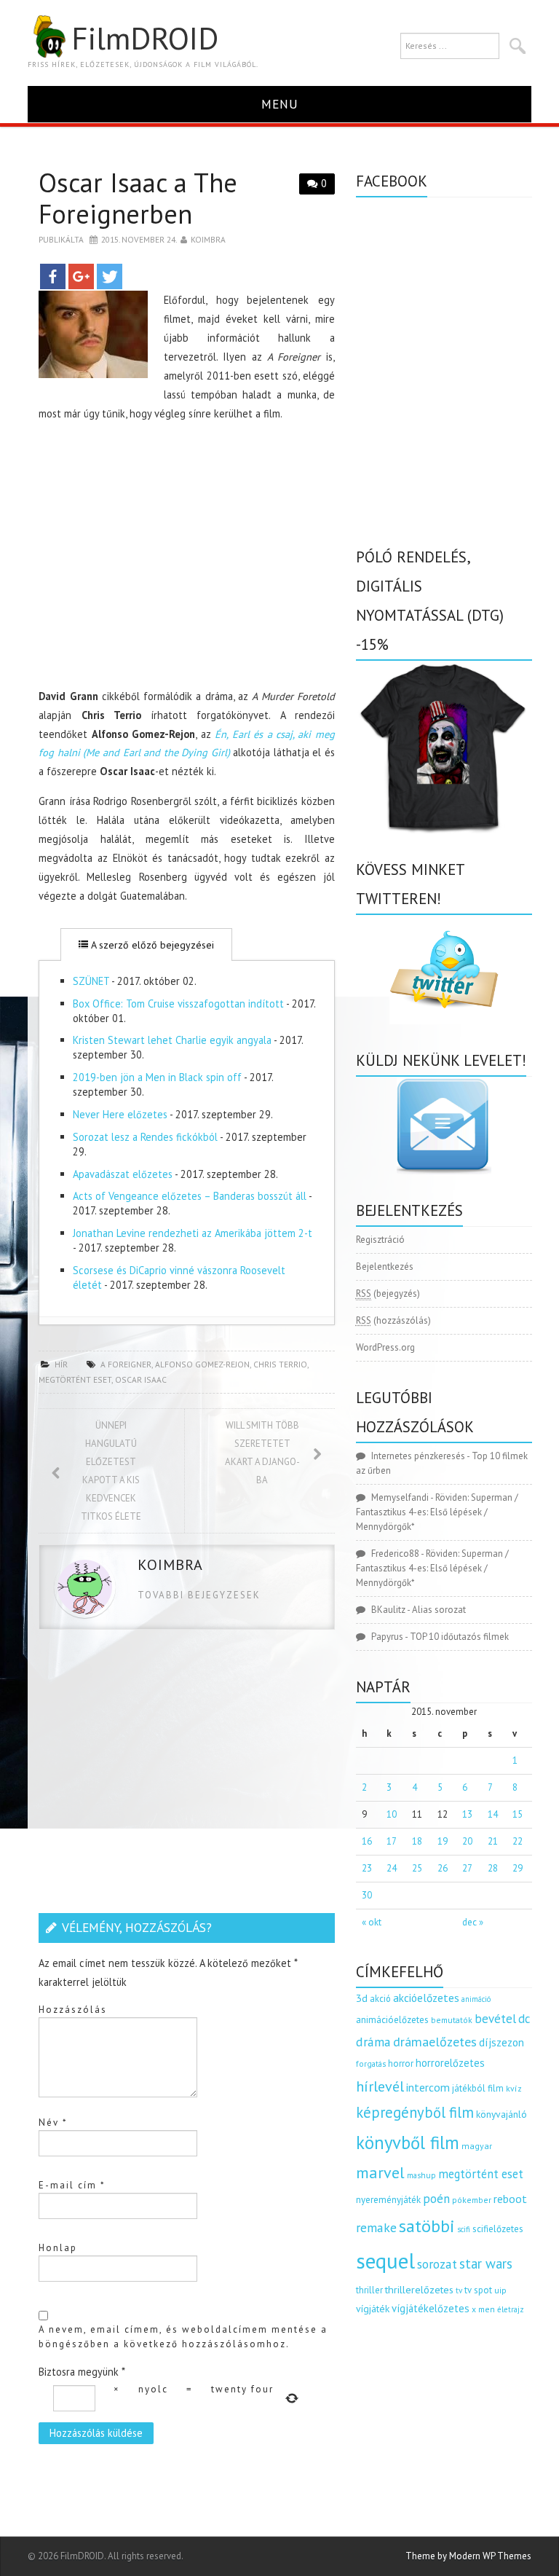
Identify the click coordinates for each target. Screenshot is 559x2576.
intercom (428, 2087)
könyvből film (408, 2143)
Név (53, 2123)
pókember (472, 2200)
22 (518, 1841)
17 (392, 1841)
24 (392, 1868)
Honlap (58, 2248)
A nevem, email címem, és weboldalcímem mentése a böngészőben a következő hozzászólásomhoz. (183, 2337)
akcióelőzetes (426, 1998)
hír (61, 1364)
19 (443, 1841)
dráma (373, 2042)
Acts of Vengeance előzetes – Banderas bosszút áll (190, 1196)
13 (467, 1814)
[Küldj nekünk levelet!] (444, 1126)
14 (493, 1814)
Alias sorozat (439, 1610)
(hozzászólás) (393, 1320)
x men (483, 2309)
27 (467, 1868)
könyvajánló (501, 2114)
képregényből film (415, 2112)
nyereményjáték (388, 2200)
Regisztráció (380, 1240)
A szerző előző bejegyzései (151, 945)
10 (392, 1814)
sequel (385, 2261)
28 (493, 1868)
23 (367, 1868)
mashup (421, 2175)
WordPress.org (385, 1347)
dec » (473, 1922)
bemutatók (452, 2020)
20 (467, 1841)
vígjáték (373, 2309)
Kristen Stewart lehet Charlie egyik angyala (172, 1040)
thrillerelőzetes (419, 2289)
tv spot (478, 2290)
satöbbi (427, 2226)
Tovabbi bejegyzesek (199, 1595)
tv (459, 2290)
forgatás (371, 2063)
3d (362, 1998)
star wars (486, 2263)
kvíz (514, 2088)
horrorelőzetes (450, 2063)
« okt (372, 1922)
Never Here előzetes (120, 1114)
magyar (477, 2146)
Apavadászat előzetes (123, 1174)
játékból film (478, 2088)
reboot (510, 2199)
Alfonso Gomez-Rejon (202, 1364)
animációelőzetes (392, 2020)
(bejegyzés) (388, 1293)
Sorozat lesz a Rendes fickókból (145, 1137)
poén (436, 2199)
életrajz (511, 2309)
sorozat (437, 2264)
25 (417, 1868)
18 (417, 1841)
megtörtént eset (75, 1379)
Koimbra (208, 239)
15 (518, 1814)
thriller (369, 2290)
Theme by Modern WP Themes (468, 2556)
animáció (476, 1999)
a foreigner (126, 1364)
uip (500, 2290)
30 (367, 1895)
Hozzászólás (73, 2010)
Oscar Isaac (141, 1379)
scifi (464, 2229)
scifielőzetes (498, 2229)
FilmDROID (145, 38)
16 (367, 1841)
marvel (380, 2172)
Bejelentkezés (385, 1267)
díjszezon (501, 2042)
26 (443, 1868)
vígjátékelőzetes (431, 2308)
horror (401, 2063)
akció (380, 1998)
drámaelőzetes (435, 2042)
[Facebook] (53, 276)
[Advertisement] (187, 558)
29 (518, 1868)
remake (376, 2227)
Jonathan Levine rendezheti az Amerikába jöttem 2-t (193, 1233)
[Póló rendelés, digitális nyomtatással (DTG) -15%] (444, 746)
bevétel (495, 2019)
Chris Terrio (280, 1364)
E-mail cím (72, 2185)
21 (493, 1841)
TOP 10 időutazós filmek (459, 1637)
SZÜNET (91, 981)
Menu (280, 104)
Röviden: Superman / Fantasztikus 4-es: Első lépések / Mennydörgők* (437, 1512)
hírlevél (380, 2086)
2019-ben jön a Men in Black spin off (157, 1077)
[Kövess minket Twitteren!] (444, 970)
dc (524, 2019)
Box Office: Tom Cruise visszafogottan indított (178, 1004)
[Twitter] (110, 276)
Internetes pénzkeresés (418, 1456)
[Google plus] (81, 276)
